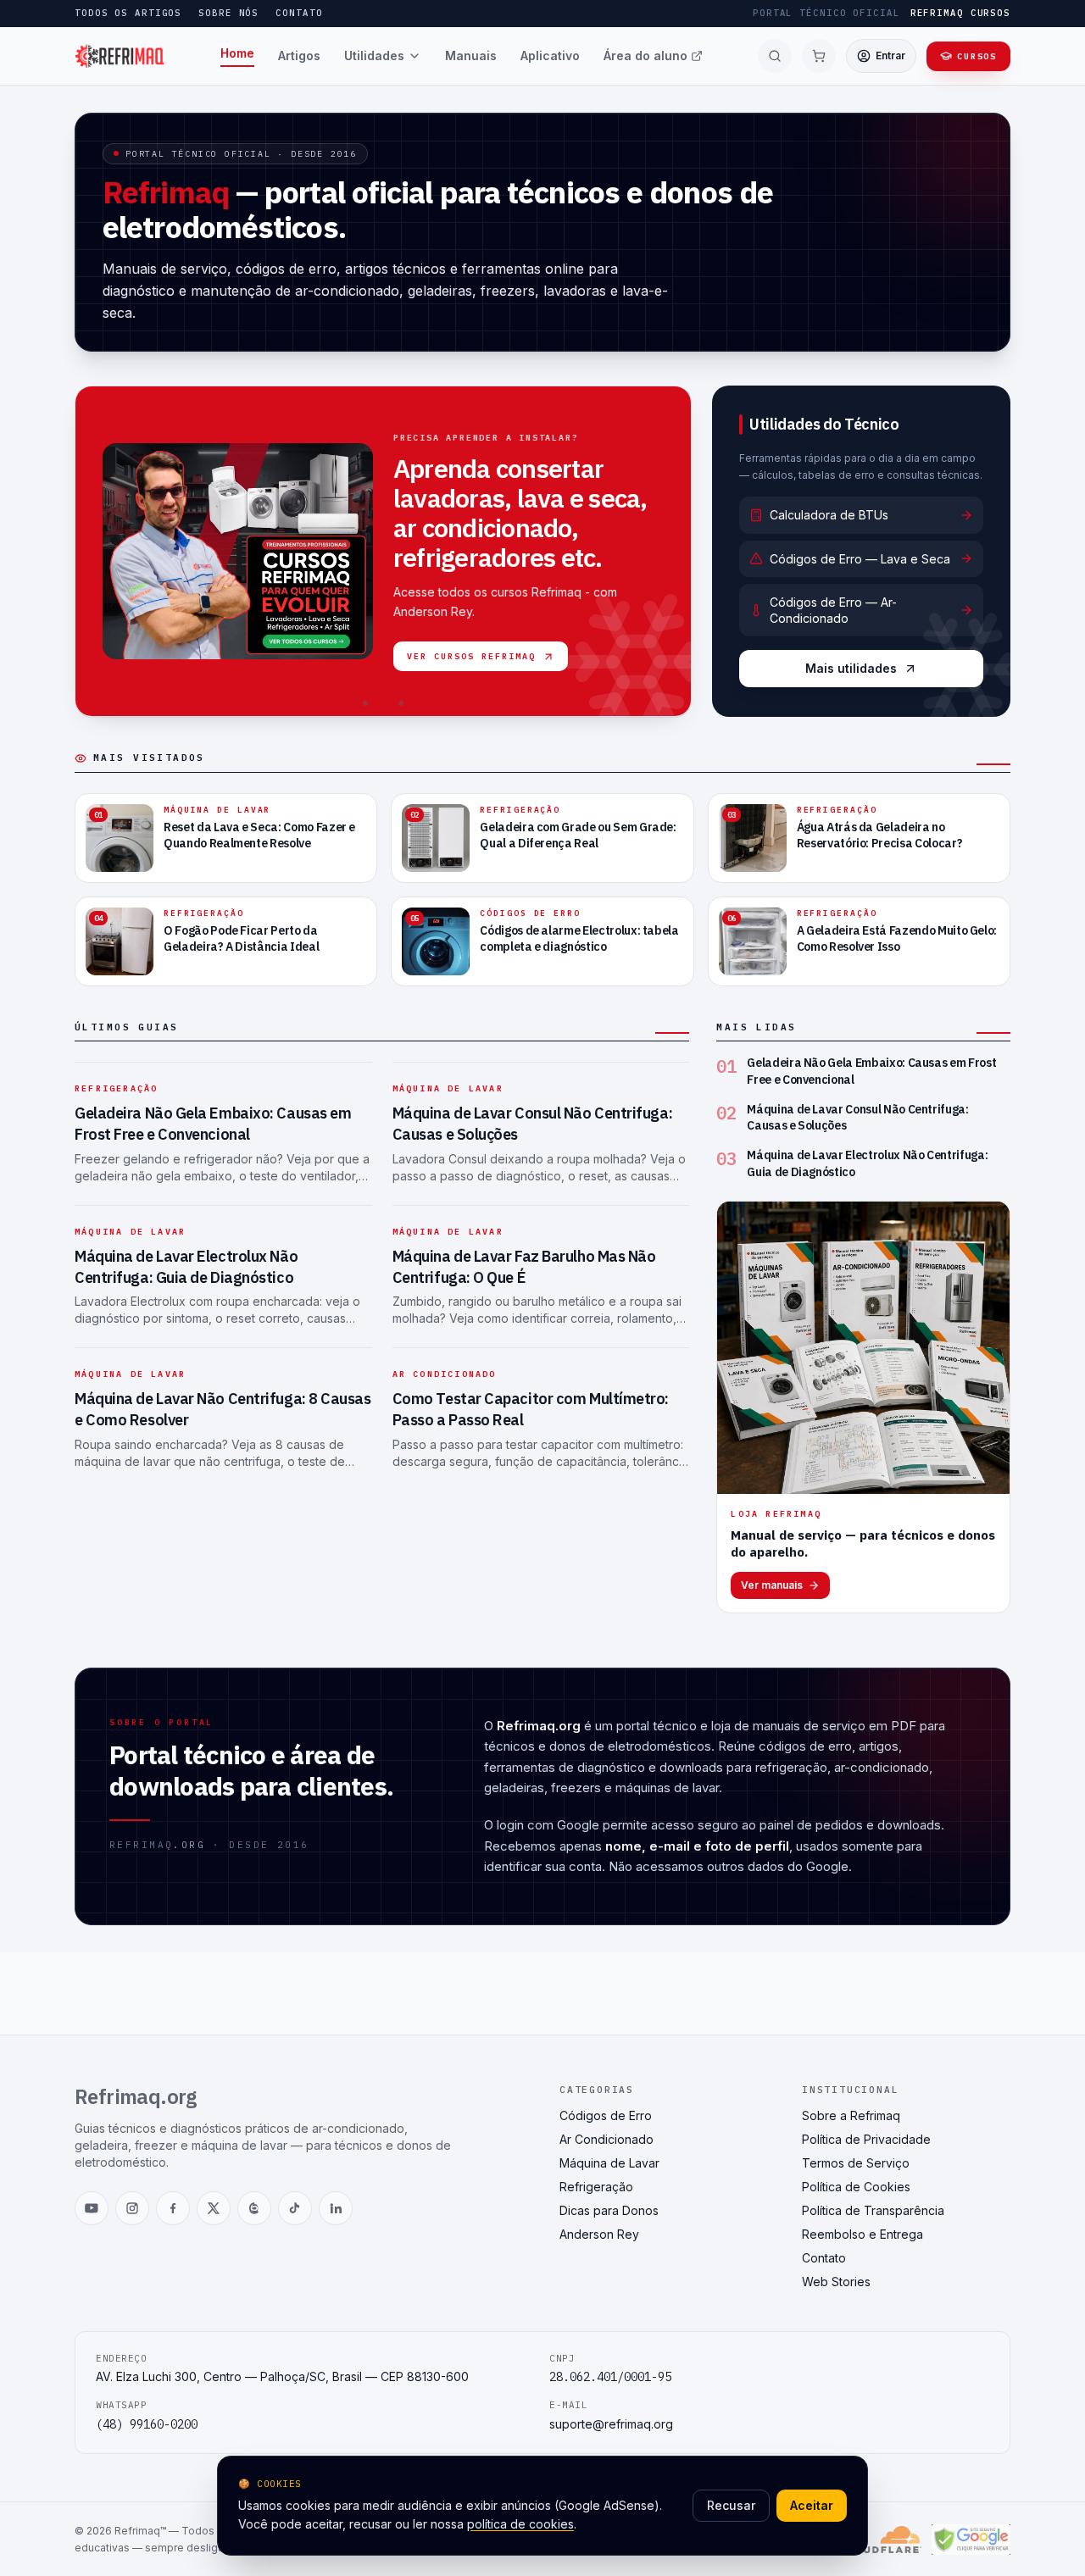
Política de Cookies (856, 2187)
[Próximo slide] (670, 552)
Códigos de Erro (606, 2115)
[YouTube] (92, 2208)
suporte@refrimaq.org (611, 2424)
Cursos (977, 56)
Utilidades (374, 56)
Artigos (299, 56)
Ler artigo (623, 675)
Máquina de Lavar (448, 1088)
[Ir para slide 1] (365, 703)
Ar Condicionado (445, 1374)
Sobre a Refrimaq (851, 2115)
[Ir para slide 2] (376, 703)
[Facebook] (173, 2208)
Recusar (731, 2505)
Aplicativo (550, 56)
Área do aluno (645, 56)
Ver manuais (772, 1585)
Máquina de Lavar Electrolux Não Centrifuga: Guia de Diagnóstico (186, 1267)
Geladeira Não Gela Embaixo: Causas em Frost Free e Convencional (515, 499)
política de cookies (520, 2524)
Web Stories (836, 2282)
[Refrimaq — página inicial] (120, 56)
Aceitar (812, 2505)
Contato (299, 13)
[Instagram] (132, 2208)
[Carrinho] (819, 56)
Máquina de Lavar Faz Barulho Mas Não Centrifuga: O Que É (524, 1267)
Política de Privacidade (866, 2139)
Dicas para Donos (609, 2210)
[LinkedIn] (336, 2208)
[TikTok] (295, 2208)
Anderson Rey (599, 2234)
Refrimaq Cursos (960, 13)
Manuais (471, 56)
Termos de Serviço (856, 2163)
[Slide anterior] (97, 552)
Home (237, 53)
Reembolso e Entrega (862, 2234)
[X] (214, 2208)
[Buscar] (775, 56)
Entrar (890, 56)
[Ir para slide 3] (393, 703)
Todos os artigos (128, 13)
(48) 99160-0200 (147, 2424)
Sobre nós (228, 13)
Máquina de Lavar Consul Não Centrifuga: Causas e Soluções (857, 1117)
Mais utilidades (851, 668)
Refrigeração (440, 421)
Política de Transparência (873, 2210)
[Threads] (254, 2208)
